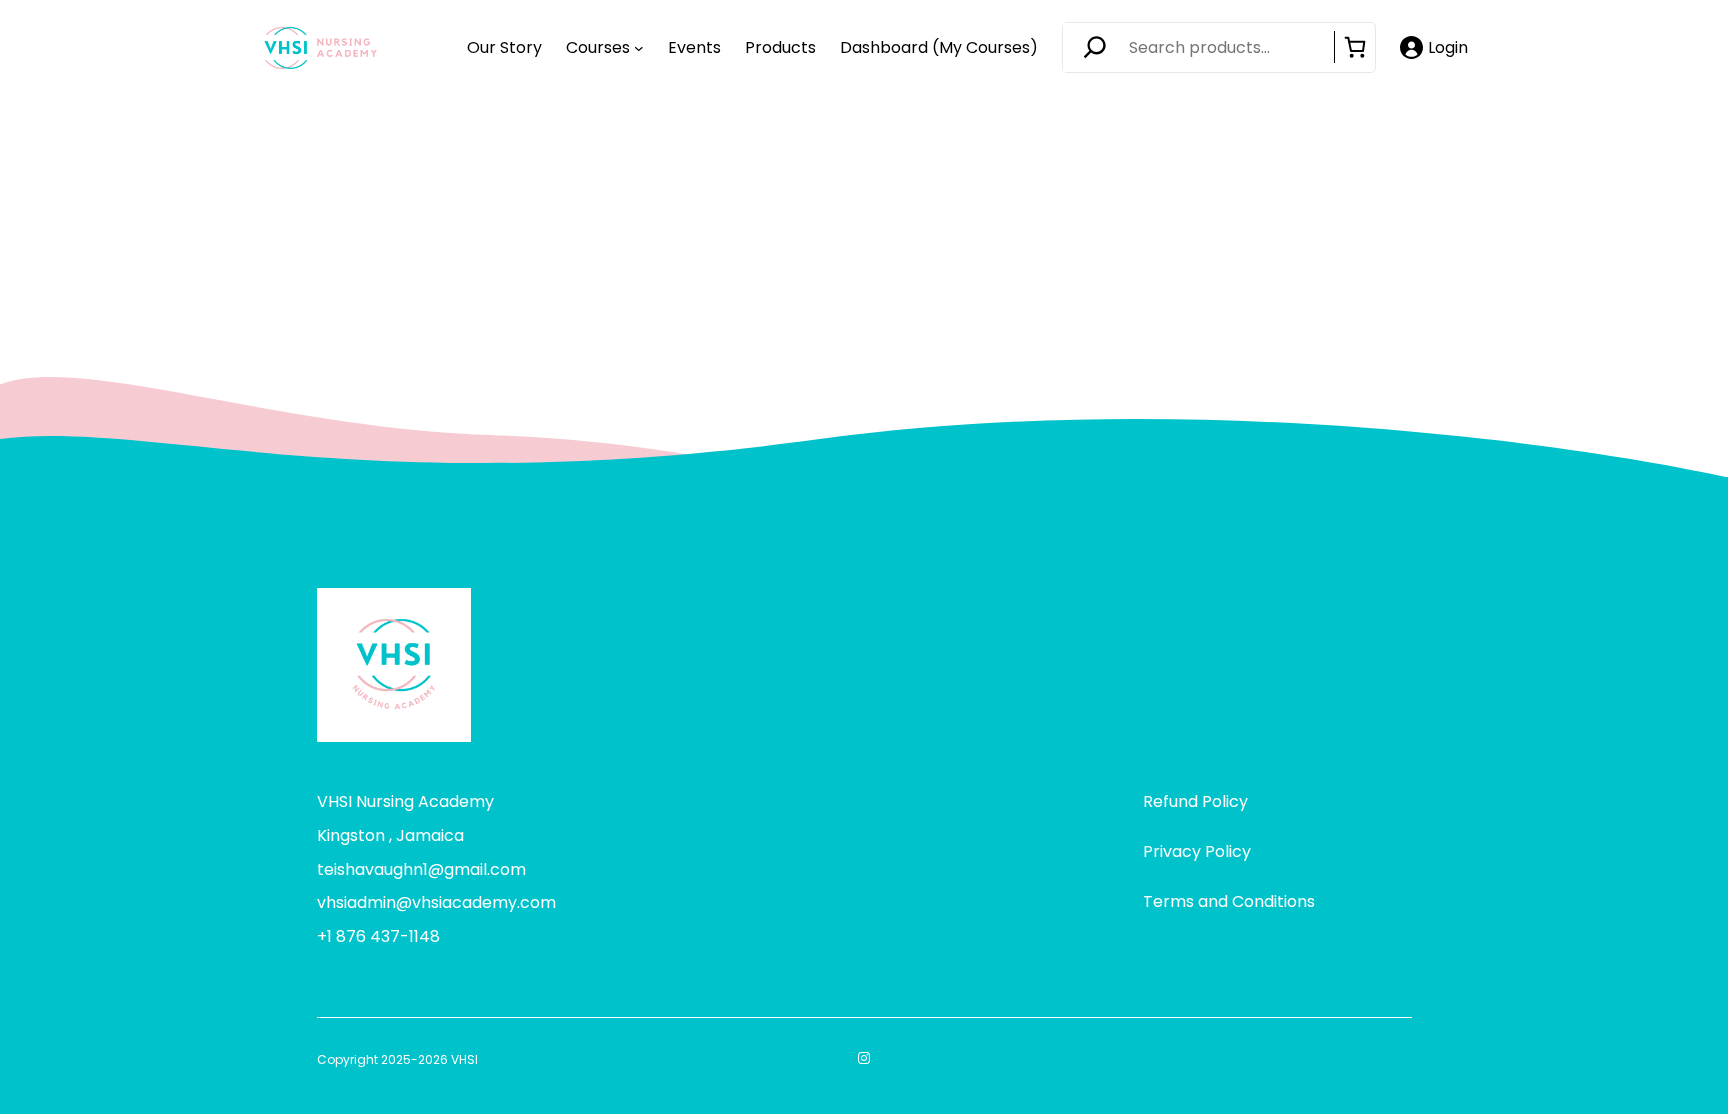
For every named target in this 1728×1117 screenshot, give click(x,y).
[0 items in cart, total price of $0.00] (1355, 47)
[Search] (1101, 48)
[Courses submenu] (639, 48)
